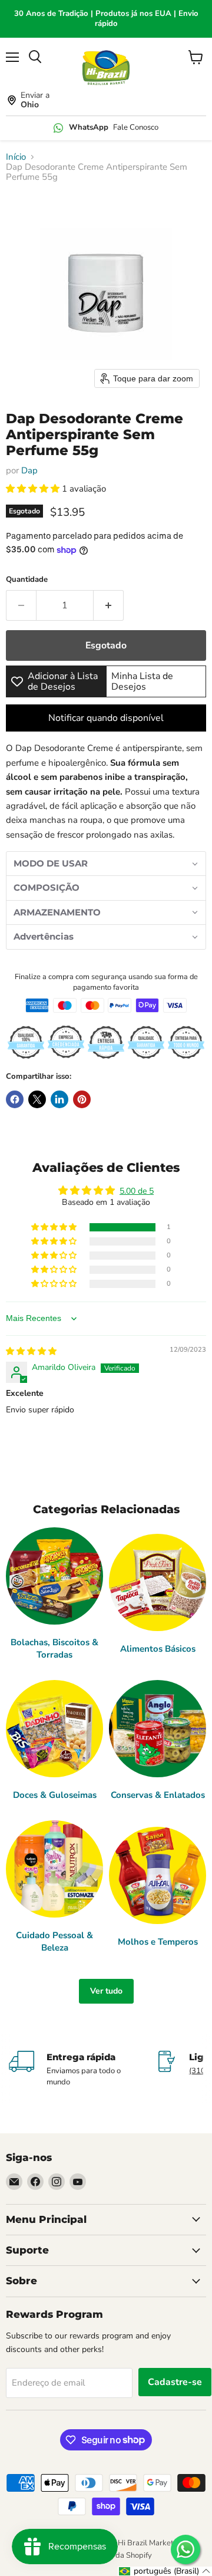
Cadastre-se (175, 2382)
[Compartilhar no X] (37, 1099)
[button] (34, 489)
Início (16, 157)
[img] (31, 1351)
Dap (29, 470)
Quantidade (27, 580)
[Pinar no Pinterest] (82, 1099)
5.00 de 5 (137, 1191)
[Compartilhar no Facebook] (15, 1099)
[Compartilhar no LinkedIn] (59, 1099)
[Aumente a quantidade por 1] (109, 605)
